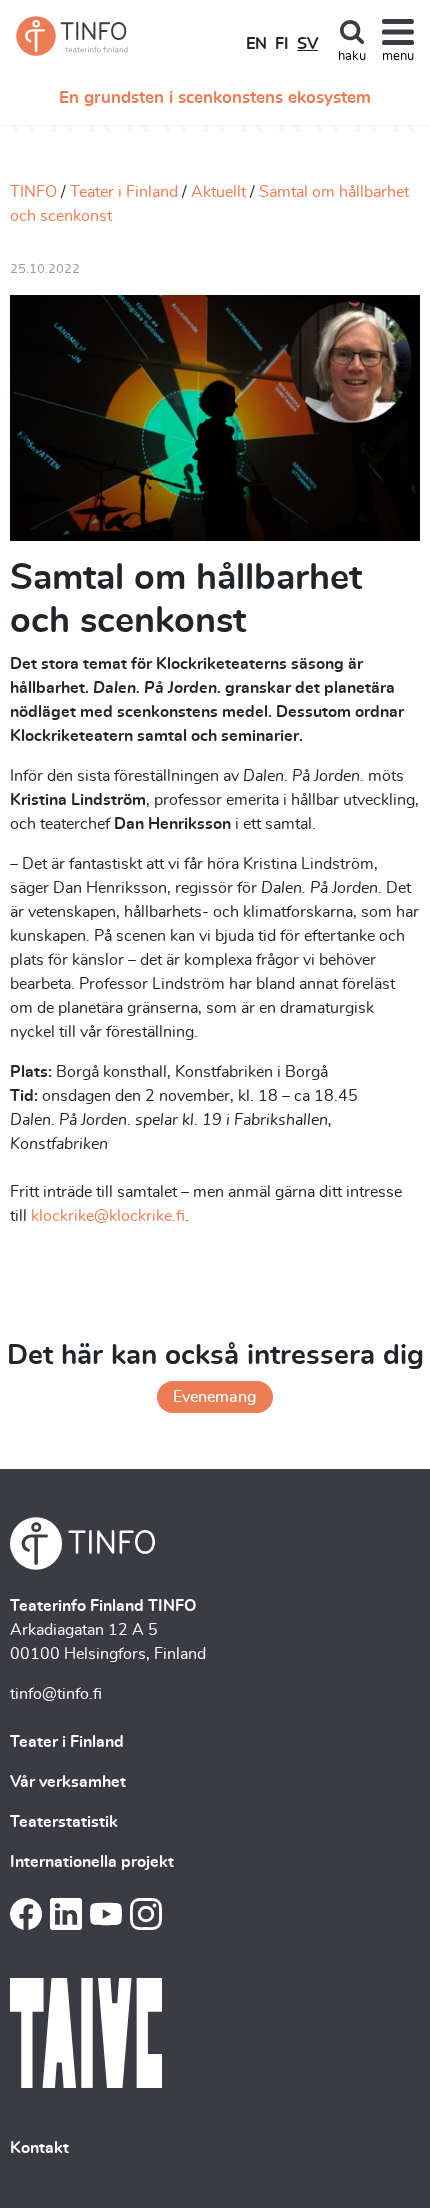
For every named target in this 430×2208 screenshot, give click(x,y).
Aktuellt (218, 192)
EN (256, 44)
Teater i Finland (124, 192)
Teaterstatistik (64, 1822)
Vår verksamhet (68, 1782)
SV (307, 44)
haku (352, 56)
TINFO (33, 192)
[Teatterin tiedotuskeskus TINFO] (72, 36)
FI (282, 44)
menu (398, 56)
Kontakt (39, 2148)
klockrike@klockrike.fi (108, 1216)
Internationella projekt (92, 1862)
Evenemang (215, 1397)
